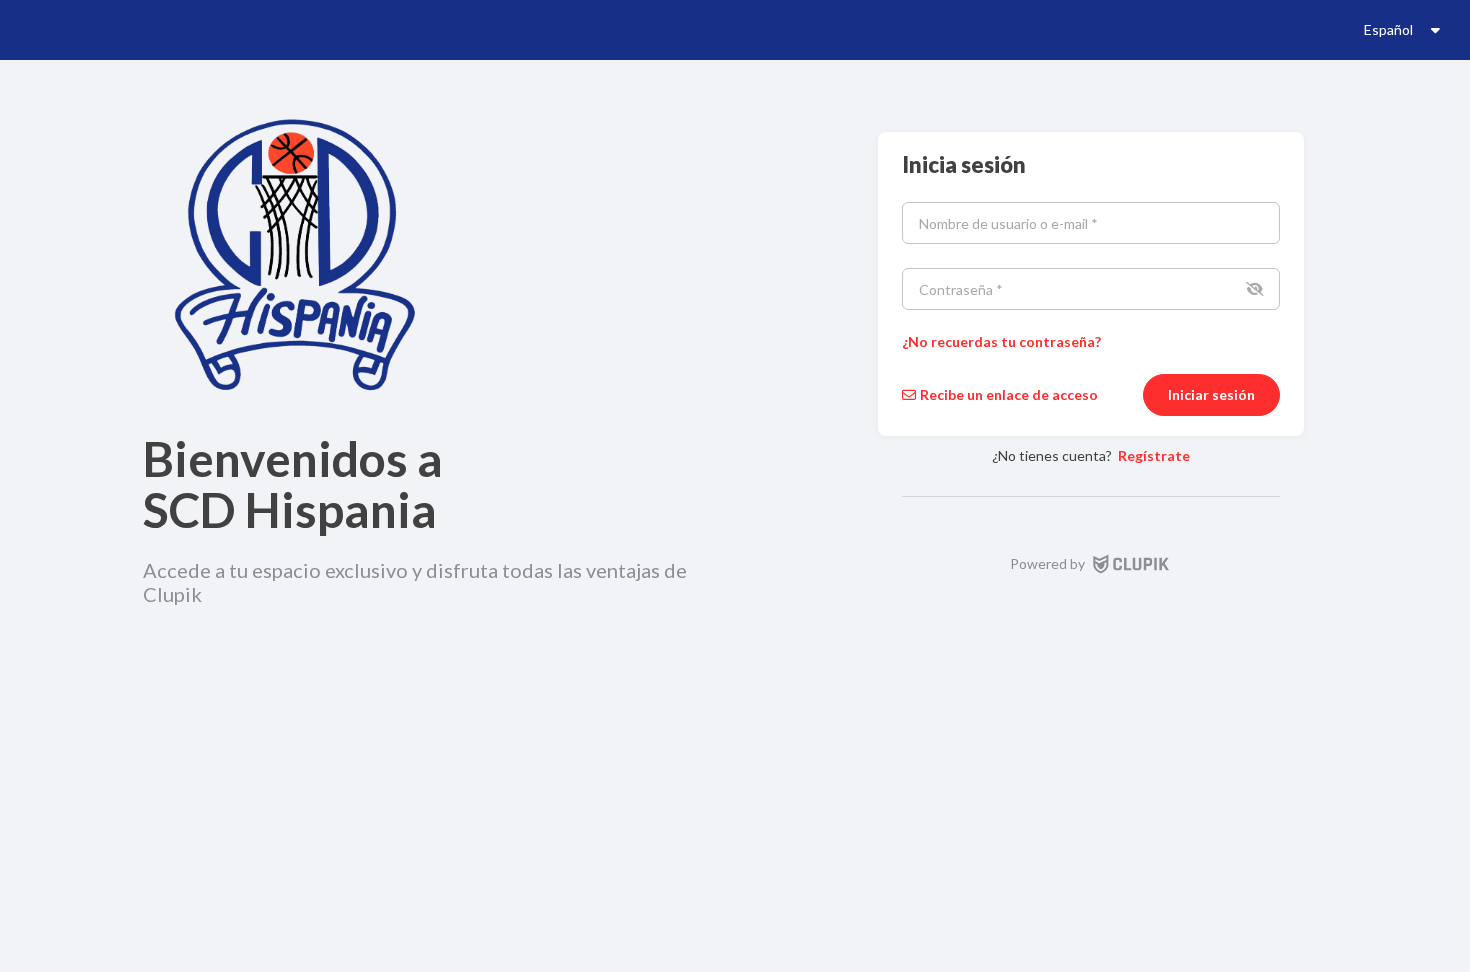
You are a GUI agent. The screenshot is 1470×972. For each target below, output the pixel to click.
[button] (1253, 289)
